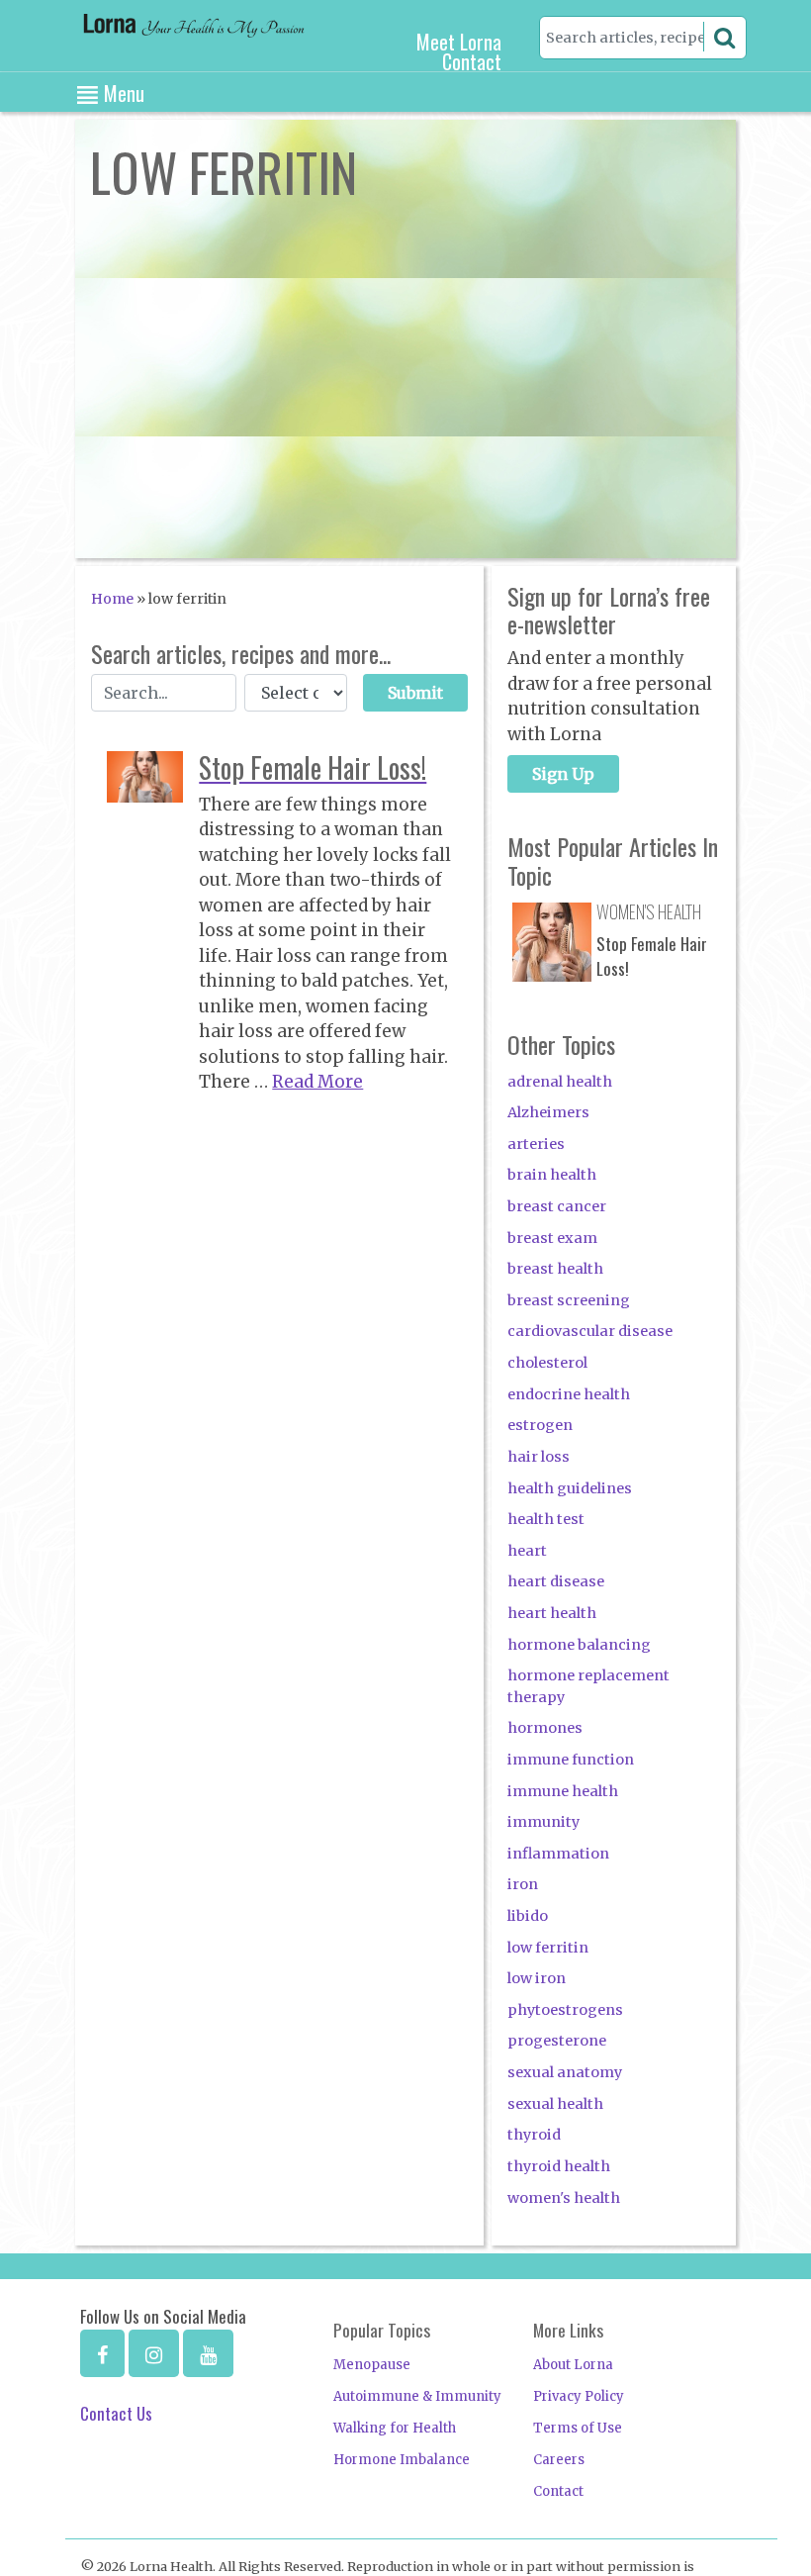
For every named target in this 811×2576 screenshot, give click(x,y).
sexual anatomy (565, 2072)
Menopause (372, 2365)
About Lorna (573, 2365)
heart (527, 1551)
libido (528, 1916)
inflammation (558, 1854)
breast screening (569, 1300)
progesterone (557, 2041)
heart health (552, 1613)
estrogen (540, 1425)
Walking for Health (395, 2428)
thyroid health (559, 2166)
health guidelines (570, 1488)
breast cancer (557, 1206)
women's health (564, 2198)
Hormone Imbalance (402, 2460)
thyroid (534, 2135)
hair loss (539, 1457)
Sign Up (563, 774)
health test (546, 1519)
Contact (472, 61)
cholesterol (547, 1363)
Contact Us (116, 2413)
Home (112, 599)
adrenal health (560, 1082)
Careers (559, 2460)
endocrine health (569, 1394)
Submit (415, 693)
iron (523, 1884)
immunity (543, 1822)
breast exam (552, 1238)
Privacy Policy (579, 2396)
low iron (537, 1978)
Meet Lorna (459, 42)
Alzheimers (548, 1112)
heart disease (556, 1581)
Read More (317, 1082)
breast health (555, 1269)
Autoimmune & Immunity (417, 2396)
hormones (545, 1728)
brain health (552, 1175)
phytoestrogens (565, 2010)
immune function (571, 1760)
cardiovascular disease (590, 1331)
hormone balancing (579, 1645)
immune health (563, 1791)
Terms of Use (578, 2428)
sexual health (555, 2104)
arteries (536, 1144)
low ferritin (548, 1948)
